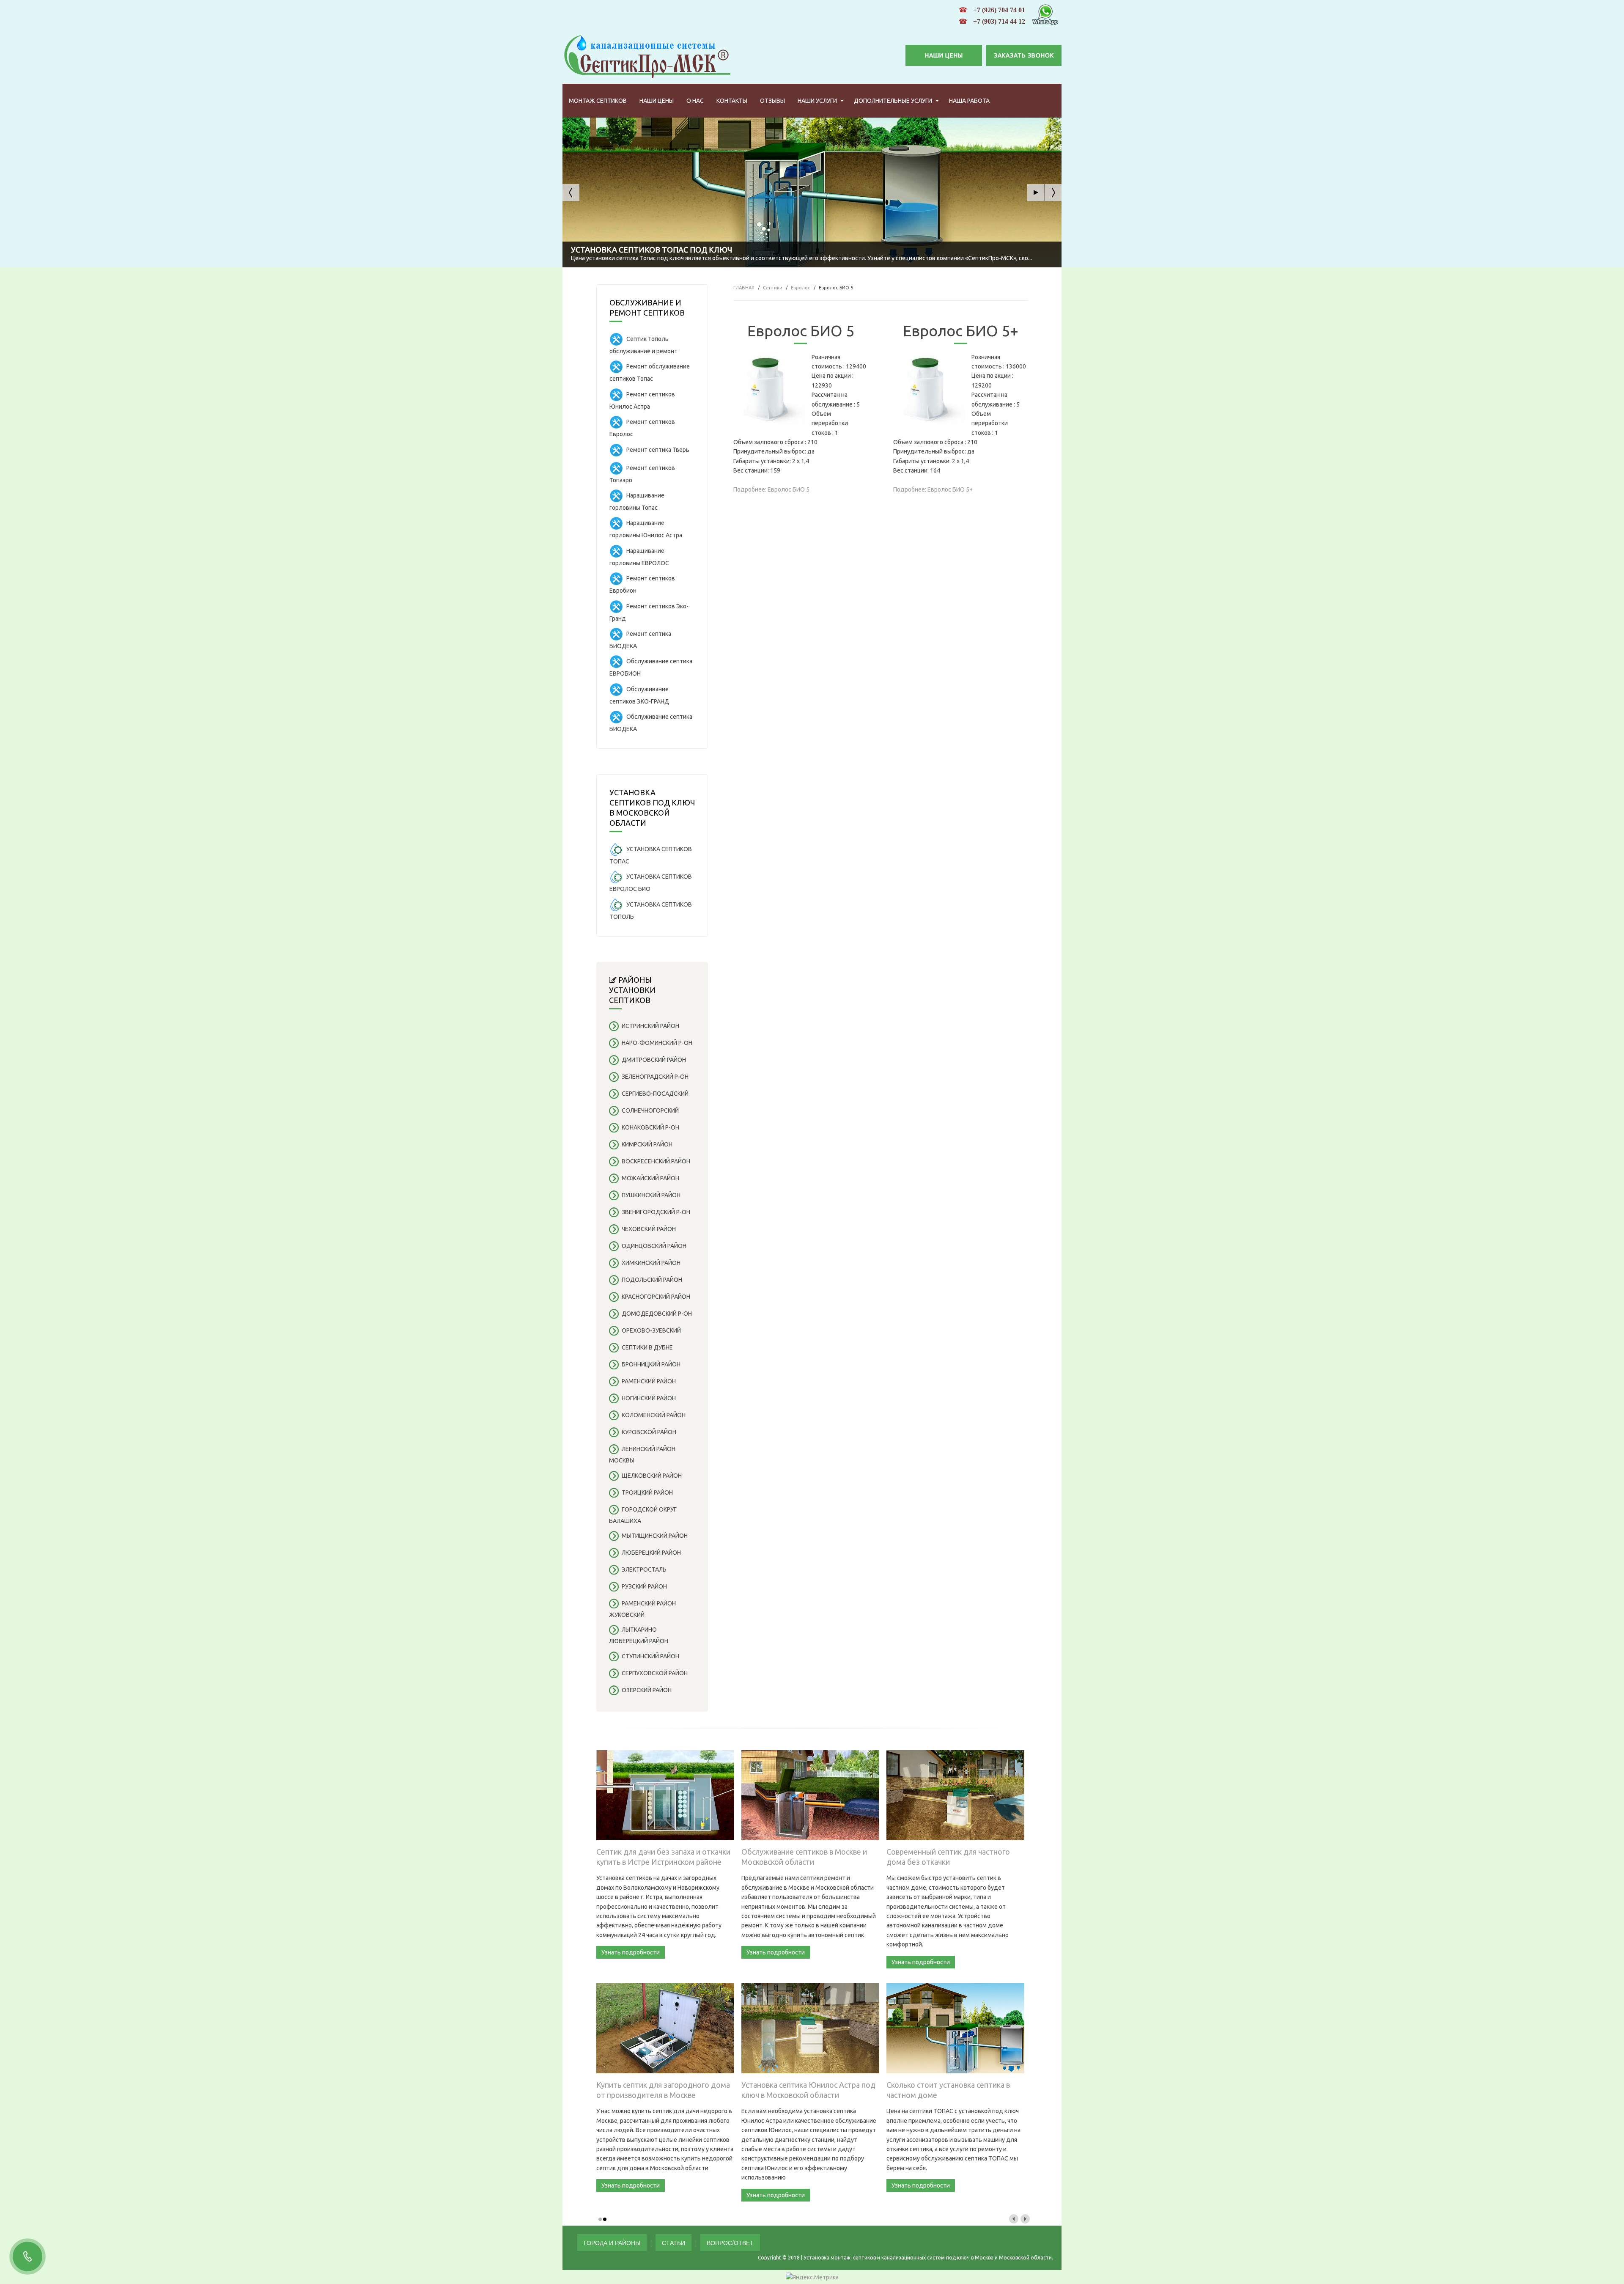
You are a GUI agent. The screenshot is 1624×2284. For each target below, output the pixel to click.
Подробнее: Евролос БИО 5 (771, 489)
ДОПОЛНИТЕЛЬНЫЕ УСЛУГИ (893, 101)
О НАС (695, 101)
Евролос (801, 288)
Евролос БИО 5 (801, 331)
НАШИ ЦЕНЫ (944, 55)
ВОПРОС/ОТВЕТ (730, 2243)
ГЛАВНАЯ (744, 288)
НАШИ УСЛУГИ (817, 101)
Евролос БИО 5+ (961, 331)
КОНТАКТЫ (732, 101)
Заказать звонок (1024, 55)
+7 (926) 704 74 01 (999, 10)
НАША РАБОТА (969, 101)
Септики (773, 288)
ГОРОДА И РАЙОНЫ (612, 2243)
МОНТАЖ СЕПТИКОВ (598, 101)
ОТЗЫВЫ (772, 101)
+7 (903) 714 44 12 (999, 21)
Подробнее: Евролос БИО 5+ (933, 489)
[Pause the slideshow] (1036, 192)
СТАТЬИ (673, 2243)
